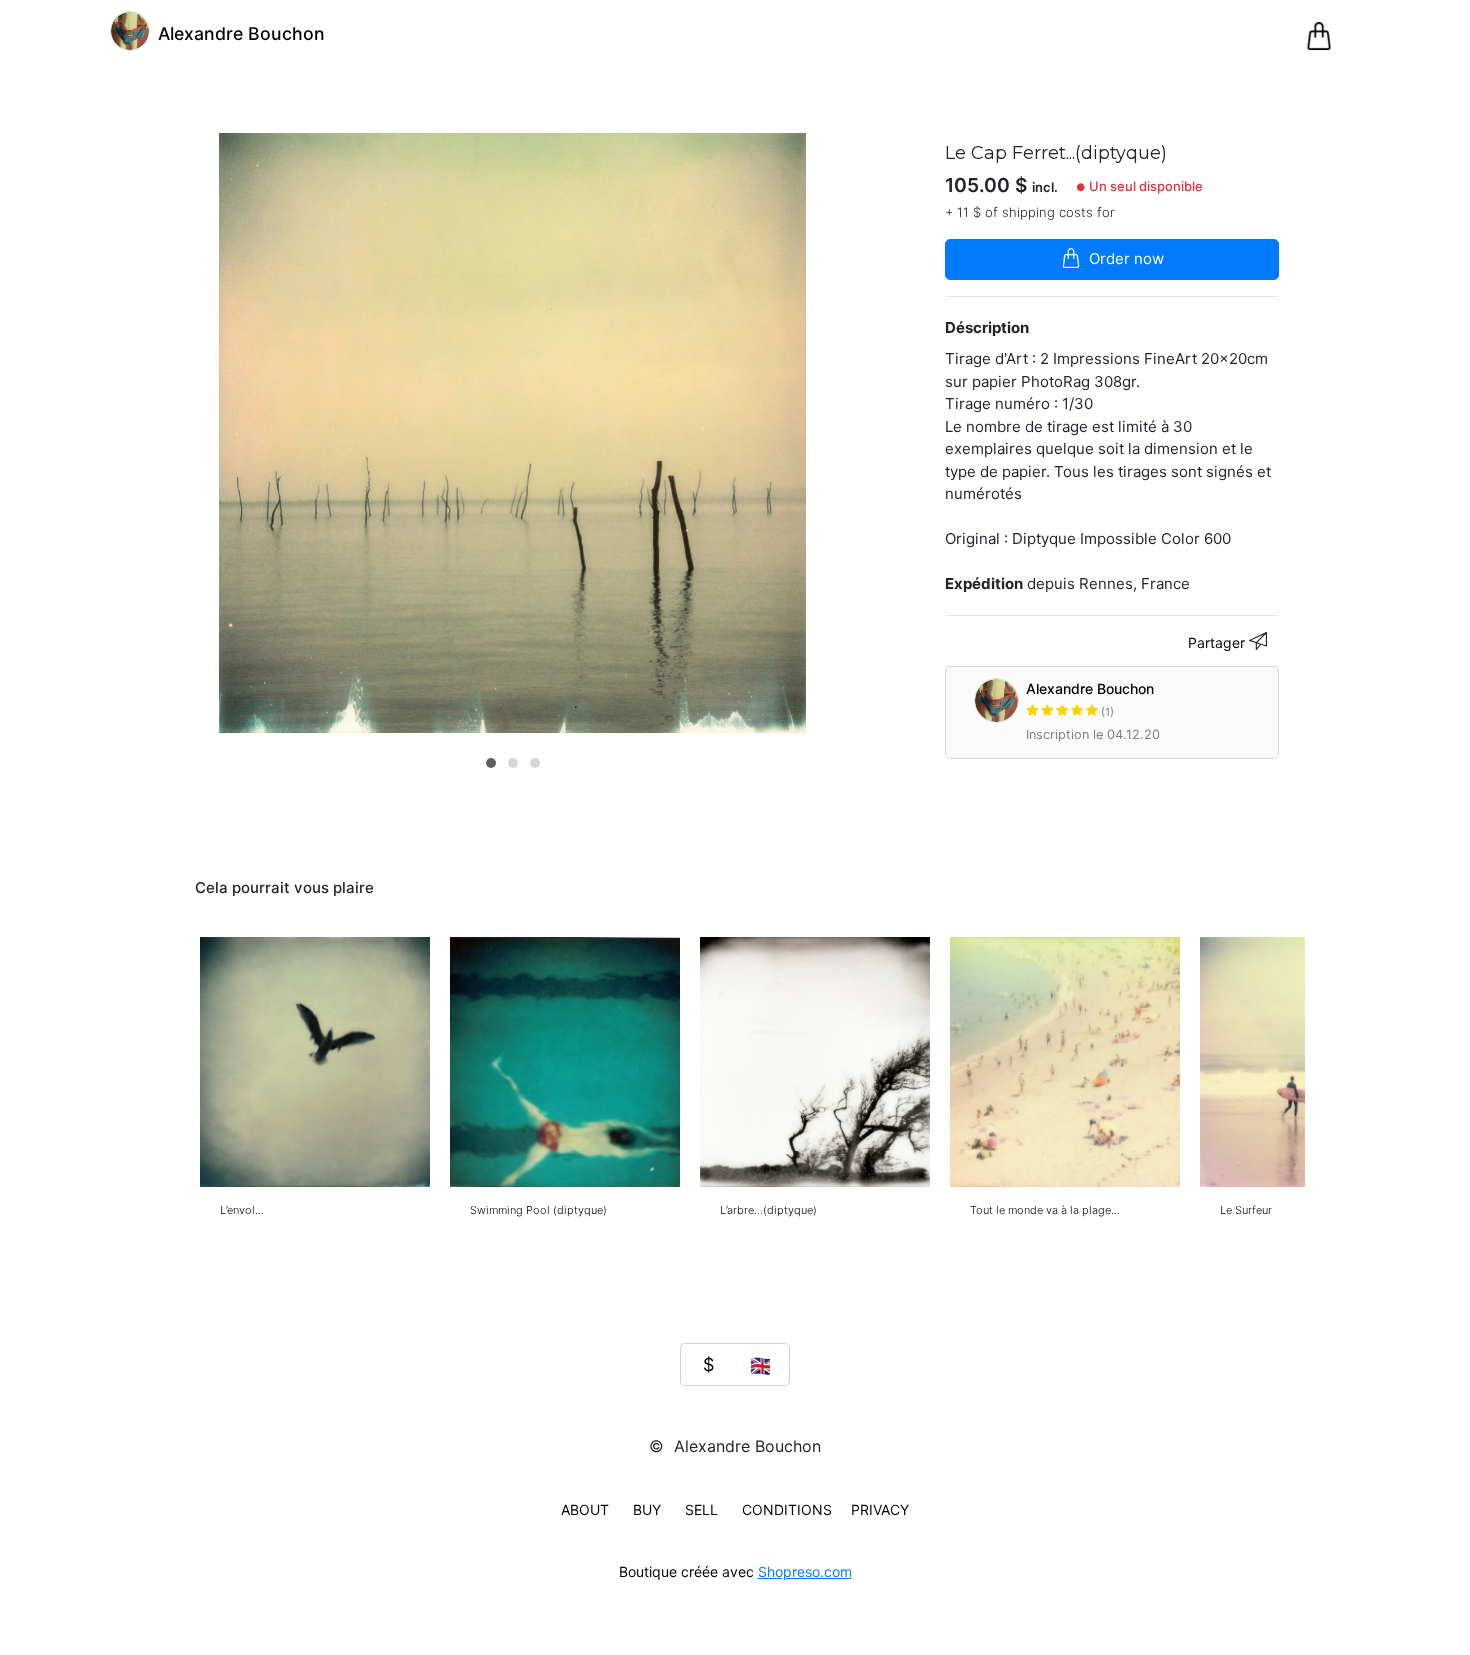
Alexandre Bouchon (1090, 699)
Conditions (787, 1509)
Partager (1218, 642)
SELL (701, 1509)
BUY (647, 1509)
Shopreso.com (805, 1571)
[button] (491, 763)
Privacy (880, 1509)
